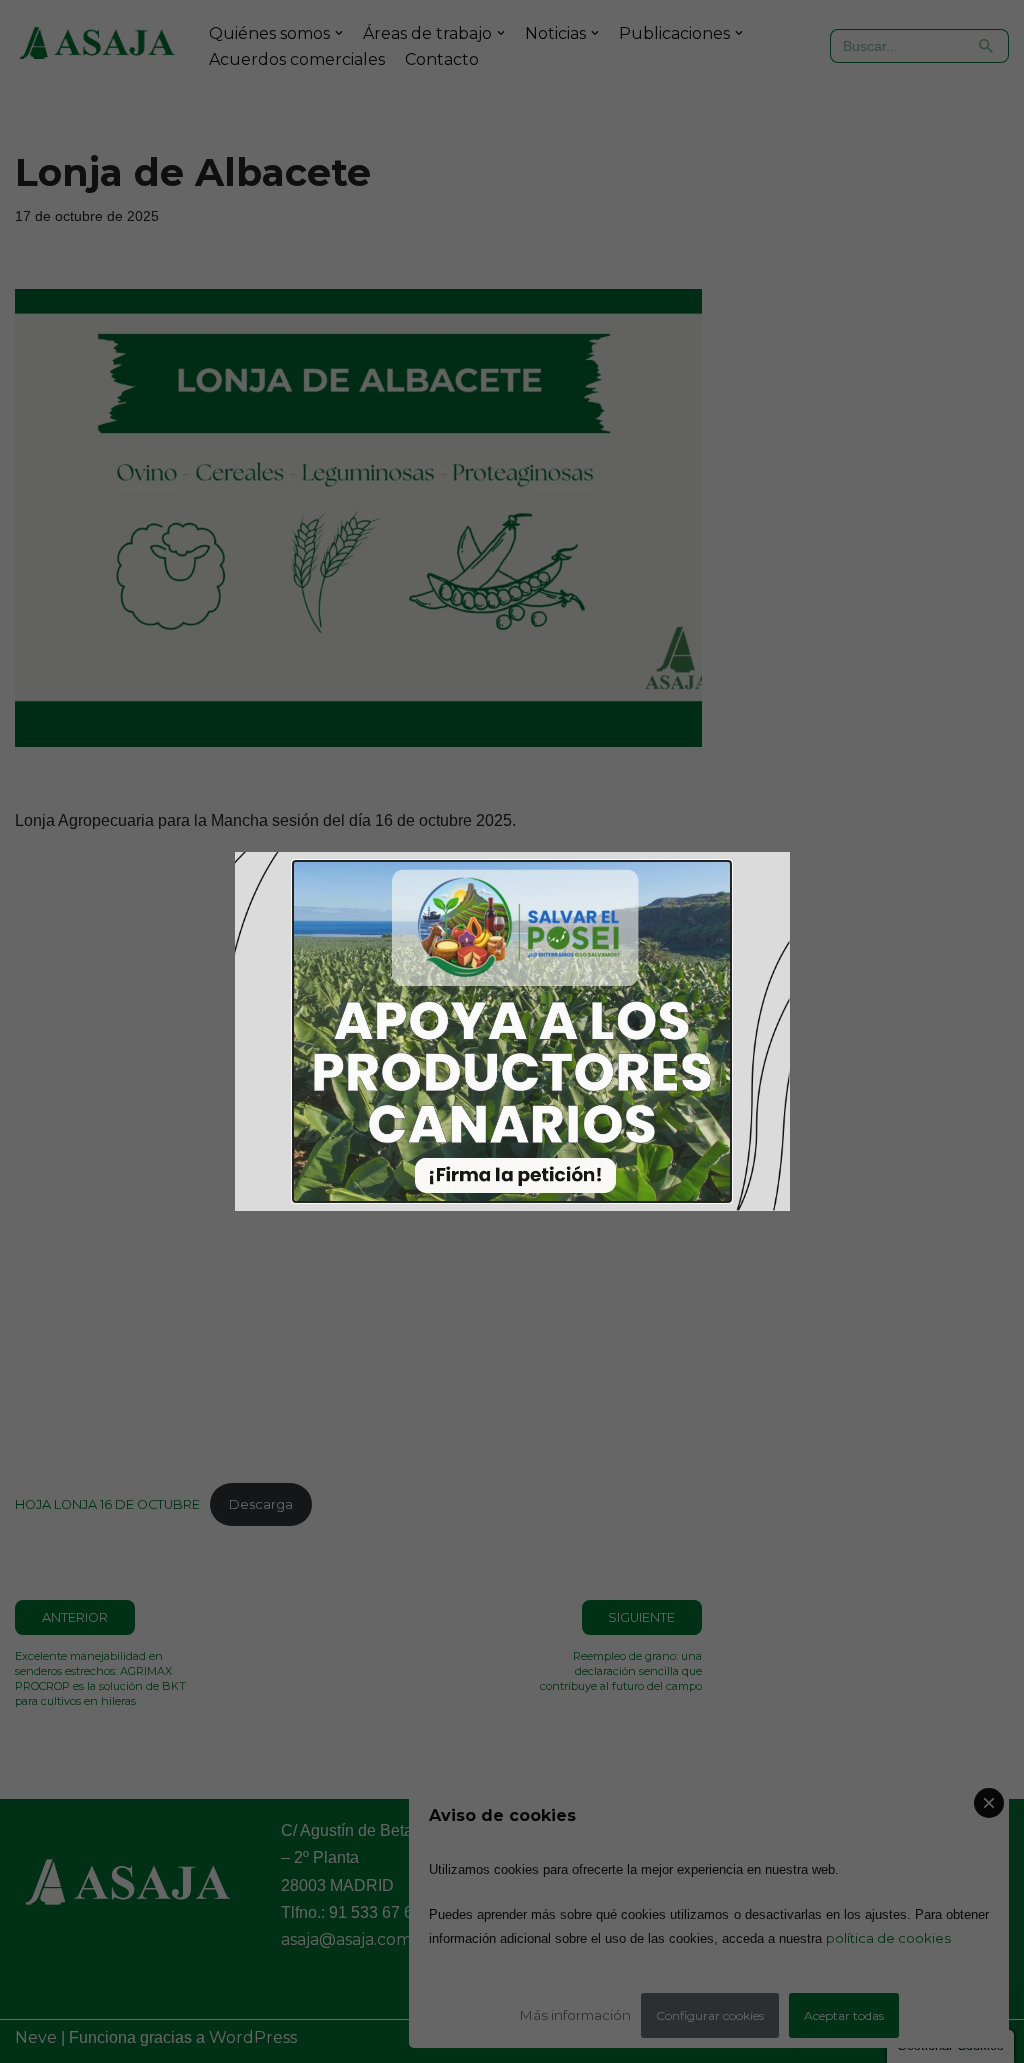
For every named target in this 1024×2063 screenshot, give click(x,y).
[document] (512, 1031)
